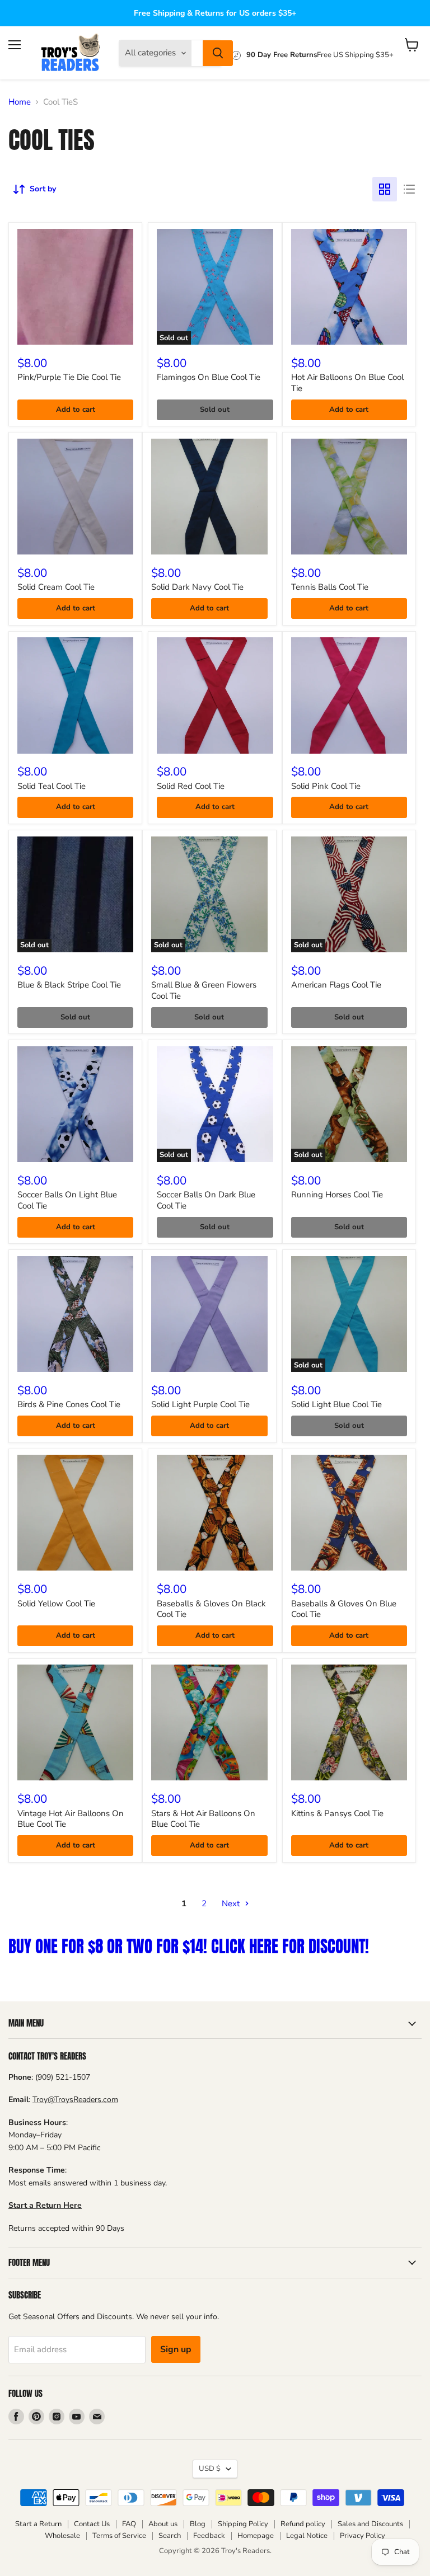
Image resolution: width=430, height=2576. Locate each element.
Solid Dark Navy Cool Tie (197, 587)
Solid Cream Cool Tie (56, 587)
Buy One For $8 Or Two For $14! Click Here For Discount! (189, 1946)
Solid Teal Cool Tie (52, 786)
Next (232, 1903)
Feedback (209, 2536)
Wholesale (62, 2536)
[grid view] (385, 189)
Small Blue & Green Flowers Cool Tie (204, 990)
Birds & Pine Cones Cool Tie (69, 1404)
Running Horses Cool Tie (337, 1195)
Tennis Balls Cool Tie (330, 587)
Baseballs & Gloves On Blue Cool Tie (344, 1609)
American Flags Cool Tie (336, 985)
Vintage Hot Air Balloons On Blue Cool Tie (71, 1819)
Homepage (256, 2536)
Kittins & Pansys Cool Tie (337, 1813)
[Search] (218, 53)
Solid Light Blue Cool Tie (336, 1404)
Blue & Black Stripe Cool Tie (69, 985)
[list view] (409, 189)
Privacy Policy (363, 2536)
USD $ (210, 2469)
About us (163, 2524)
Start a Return (38, 2524)
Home (20, 102)
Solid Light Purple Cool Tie (200, 1404)
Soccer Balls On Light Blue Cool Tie (67, 1200)
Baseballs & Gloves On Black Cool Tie (211, 1609)
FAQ (129, 2524)
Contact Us (92, 2524)
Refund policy (303, 2524)
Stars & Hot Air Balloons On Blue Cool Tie (203, 1819)
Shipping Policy (243, 2524)
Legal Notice (307, 2536)
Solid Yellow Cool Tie (56, 1604)
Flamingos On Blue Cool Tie (209, 377)
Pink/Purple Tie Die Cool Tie (69, 377)
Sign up (176, 2349)
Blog (198, 2524)
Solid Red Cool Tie (191, 786)
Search (170, 2536)
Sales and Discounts (370, 2524)
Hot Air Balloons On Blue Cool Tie (347, 383)
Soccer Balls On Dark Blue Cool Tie (206, 1200)
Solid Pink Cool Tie (326, 786)
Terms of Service (119, 2536)
